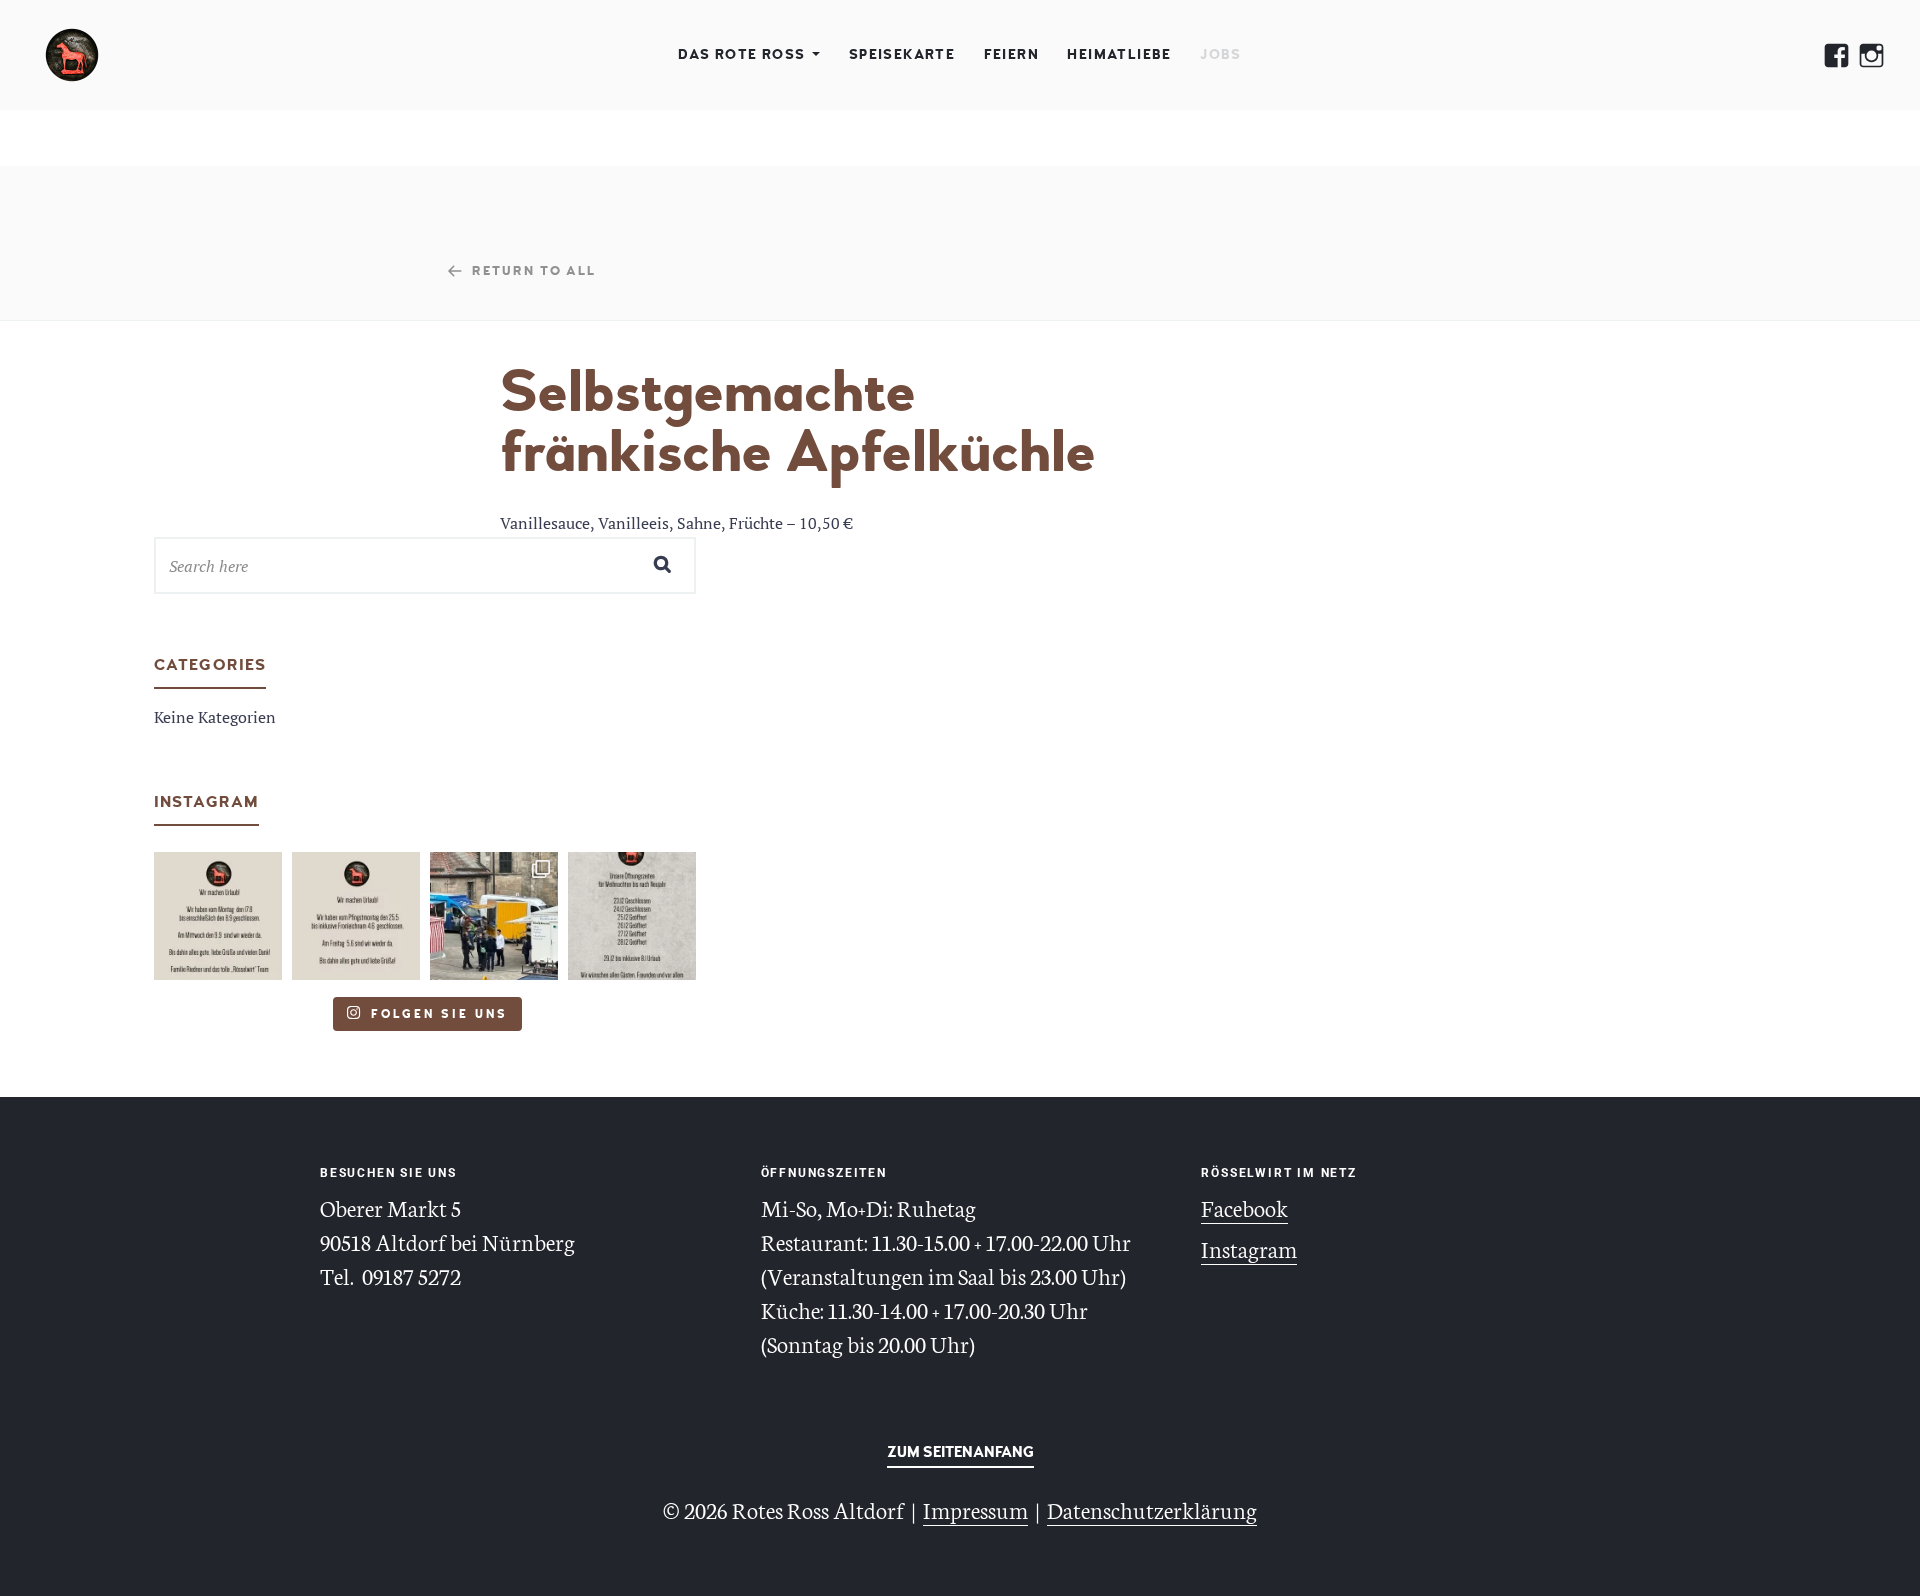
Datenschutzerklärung (1152, 1509)
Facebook (1244, 1207)
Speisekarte (902, 54)
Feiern (1011, 54)
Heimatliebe (1119, 54)
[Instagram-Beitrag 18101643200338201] (218, 916)
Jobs (1221, 54)
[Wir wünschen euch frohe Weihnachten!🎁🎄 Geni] (632, 916)
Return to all (534, 270)
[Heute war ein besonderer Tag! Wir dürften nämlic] (494, 916)
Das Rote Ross (741, 54)
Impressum (975, 1509)
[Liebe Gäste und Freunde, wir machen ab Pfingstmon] (356, 916)
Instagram (1249, 1248)
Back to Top (960, 1456)
